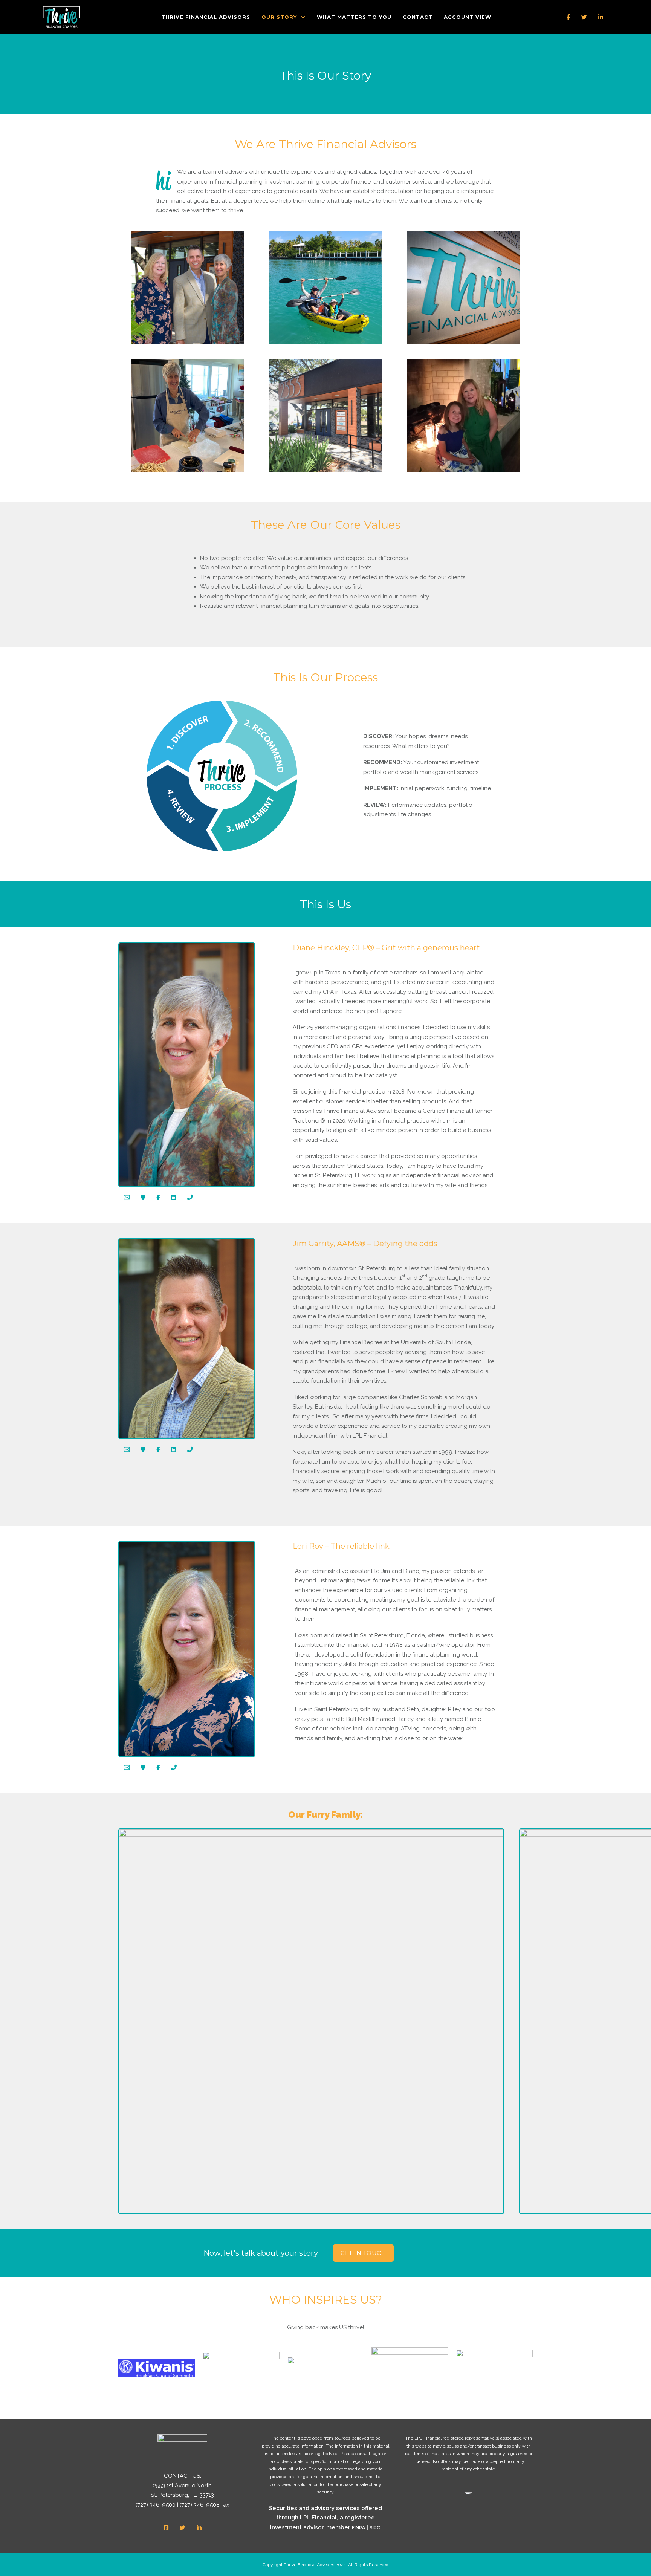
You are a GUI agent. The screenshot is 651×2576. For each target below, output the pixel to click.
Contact (418, 17)
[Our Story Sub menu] (303, 17)
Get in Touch (363, 2253)
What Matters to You (354, 17)
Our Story (279, 17)
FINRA (358, 2528)
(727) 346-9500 (156, 2505)
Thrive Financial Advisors (206, 17)
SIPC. (375, 2528)
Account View (468, 17)
